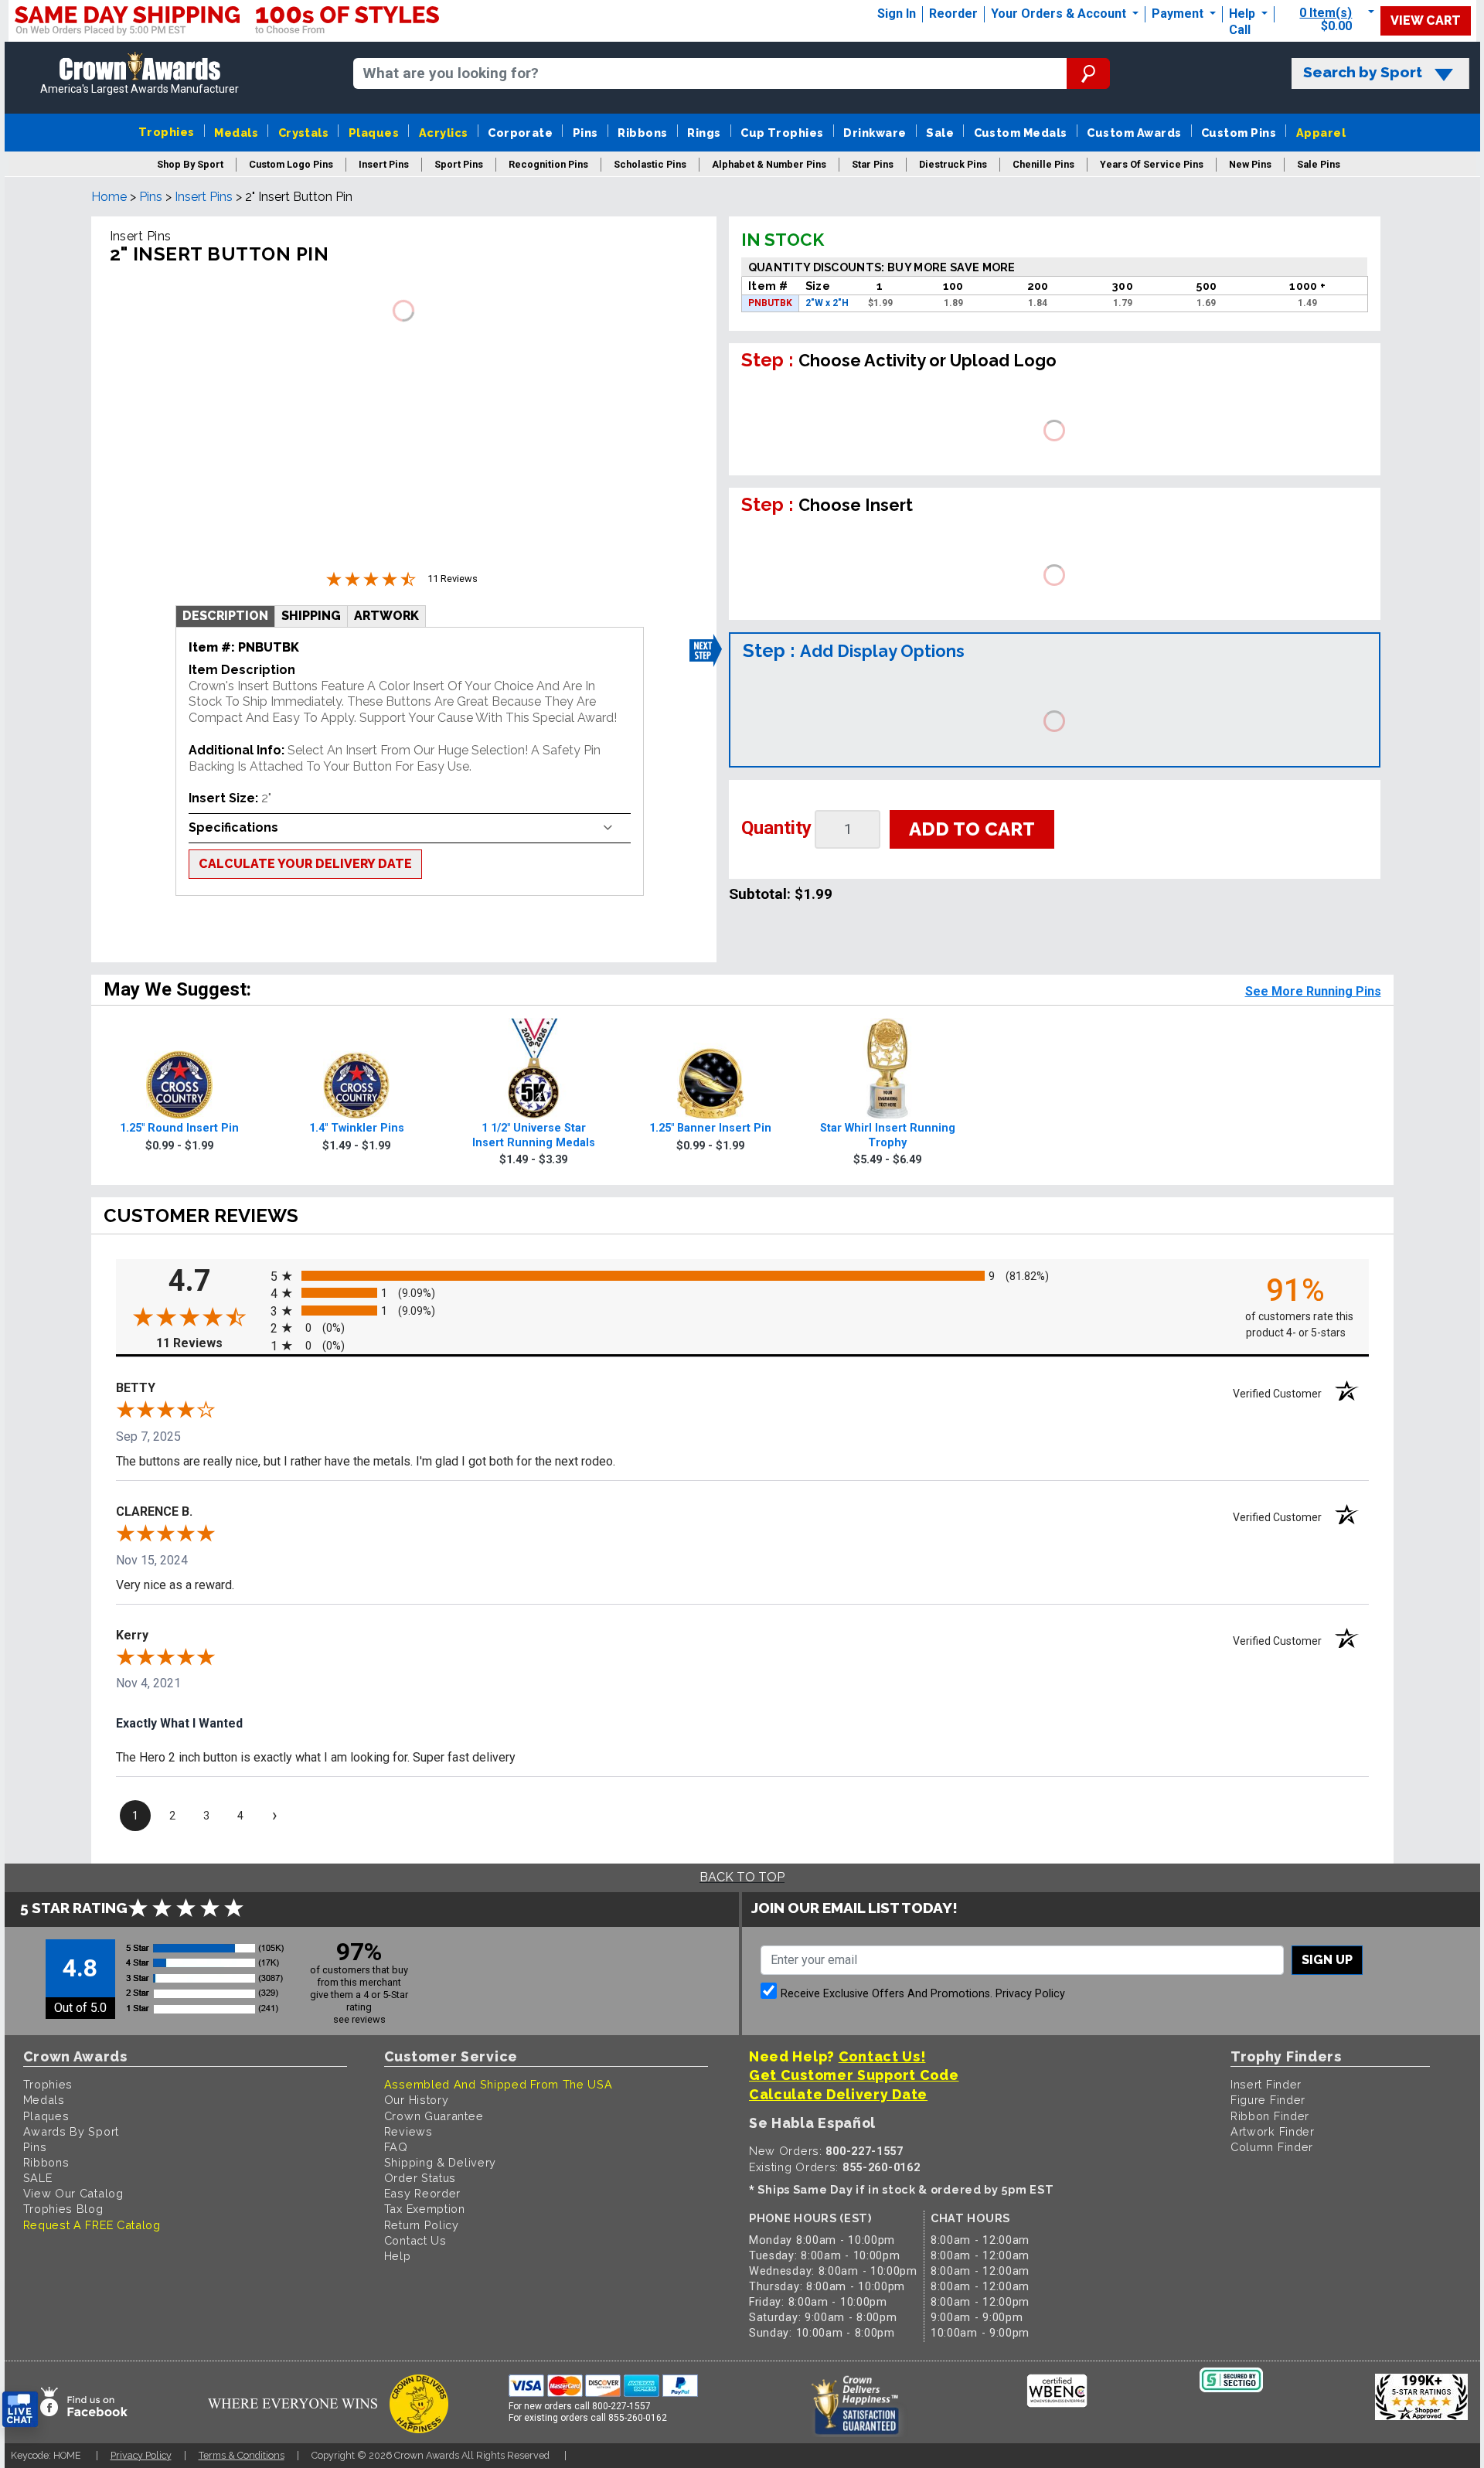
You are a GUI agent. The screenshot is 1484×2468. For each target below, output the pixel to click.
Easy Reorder (422, 2193)
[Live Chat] (20, 2410)
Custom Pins (1239, 133)
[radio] (742, 1276)
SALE (38, 2178)
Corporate (520, 133)
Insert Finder (1266, 2084)
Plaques (374, 133)
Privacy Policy (1030, 1994)
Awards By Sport (71, 2131)
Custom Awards (1134, 133)
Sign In (897, 14)
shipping (311, 616)
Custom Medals (1021, 133)
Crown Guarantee (434, 2116)
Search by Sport (1363, 72)
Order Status (420, 2178)
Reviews (408, 2131)
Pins (585, 133)
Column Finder (1272, 2147)
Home (109, 197)
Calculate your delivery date (305, 864)
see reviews (359, 2019)
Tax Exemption (425, 2209)
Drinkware (875, 133)
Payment (1179, 14)
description (225, 616)
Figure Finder (1268, 2100)
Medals (236, 133)
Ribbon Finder (1270, 2116)
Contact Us (415, 2240)
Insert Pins (204, 197)
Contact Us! (882, 2056)
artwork (386, 616)
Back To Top (742, 1877)
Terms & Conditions (242, 2455)
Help (1242, 14)
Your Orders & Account (1060, 14)
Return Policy (422, 2225)
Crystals (304, 133)
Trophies (167, 132)
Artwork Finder (1273, 2131)
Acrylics (444, 133)
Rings (704, 133)
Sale (940, 133)
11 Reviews (209, 1343)
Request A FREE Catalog (92, 2225)
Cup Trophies (782, 133)
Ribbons (642, 133)
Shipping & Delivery (440, 2162)
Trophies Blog (63, 2209)
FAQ (396, 2147)
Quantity (776, 828)
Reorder (953, 14)
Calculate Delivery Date (838, 2094)
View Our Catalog (73, 2193)
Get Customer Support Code (854, 2075)
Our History (417, 2100)
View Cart (1426, 20)
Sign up (1327, 1960)
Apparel (1321, 133)
